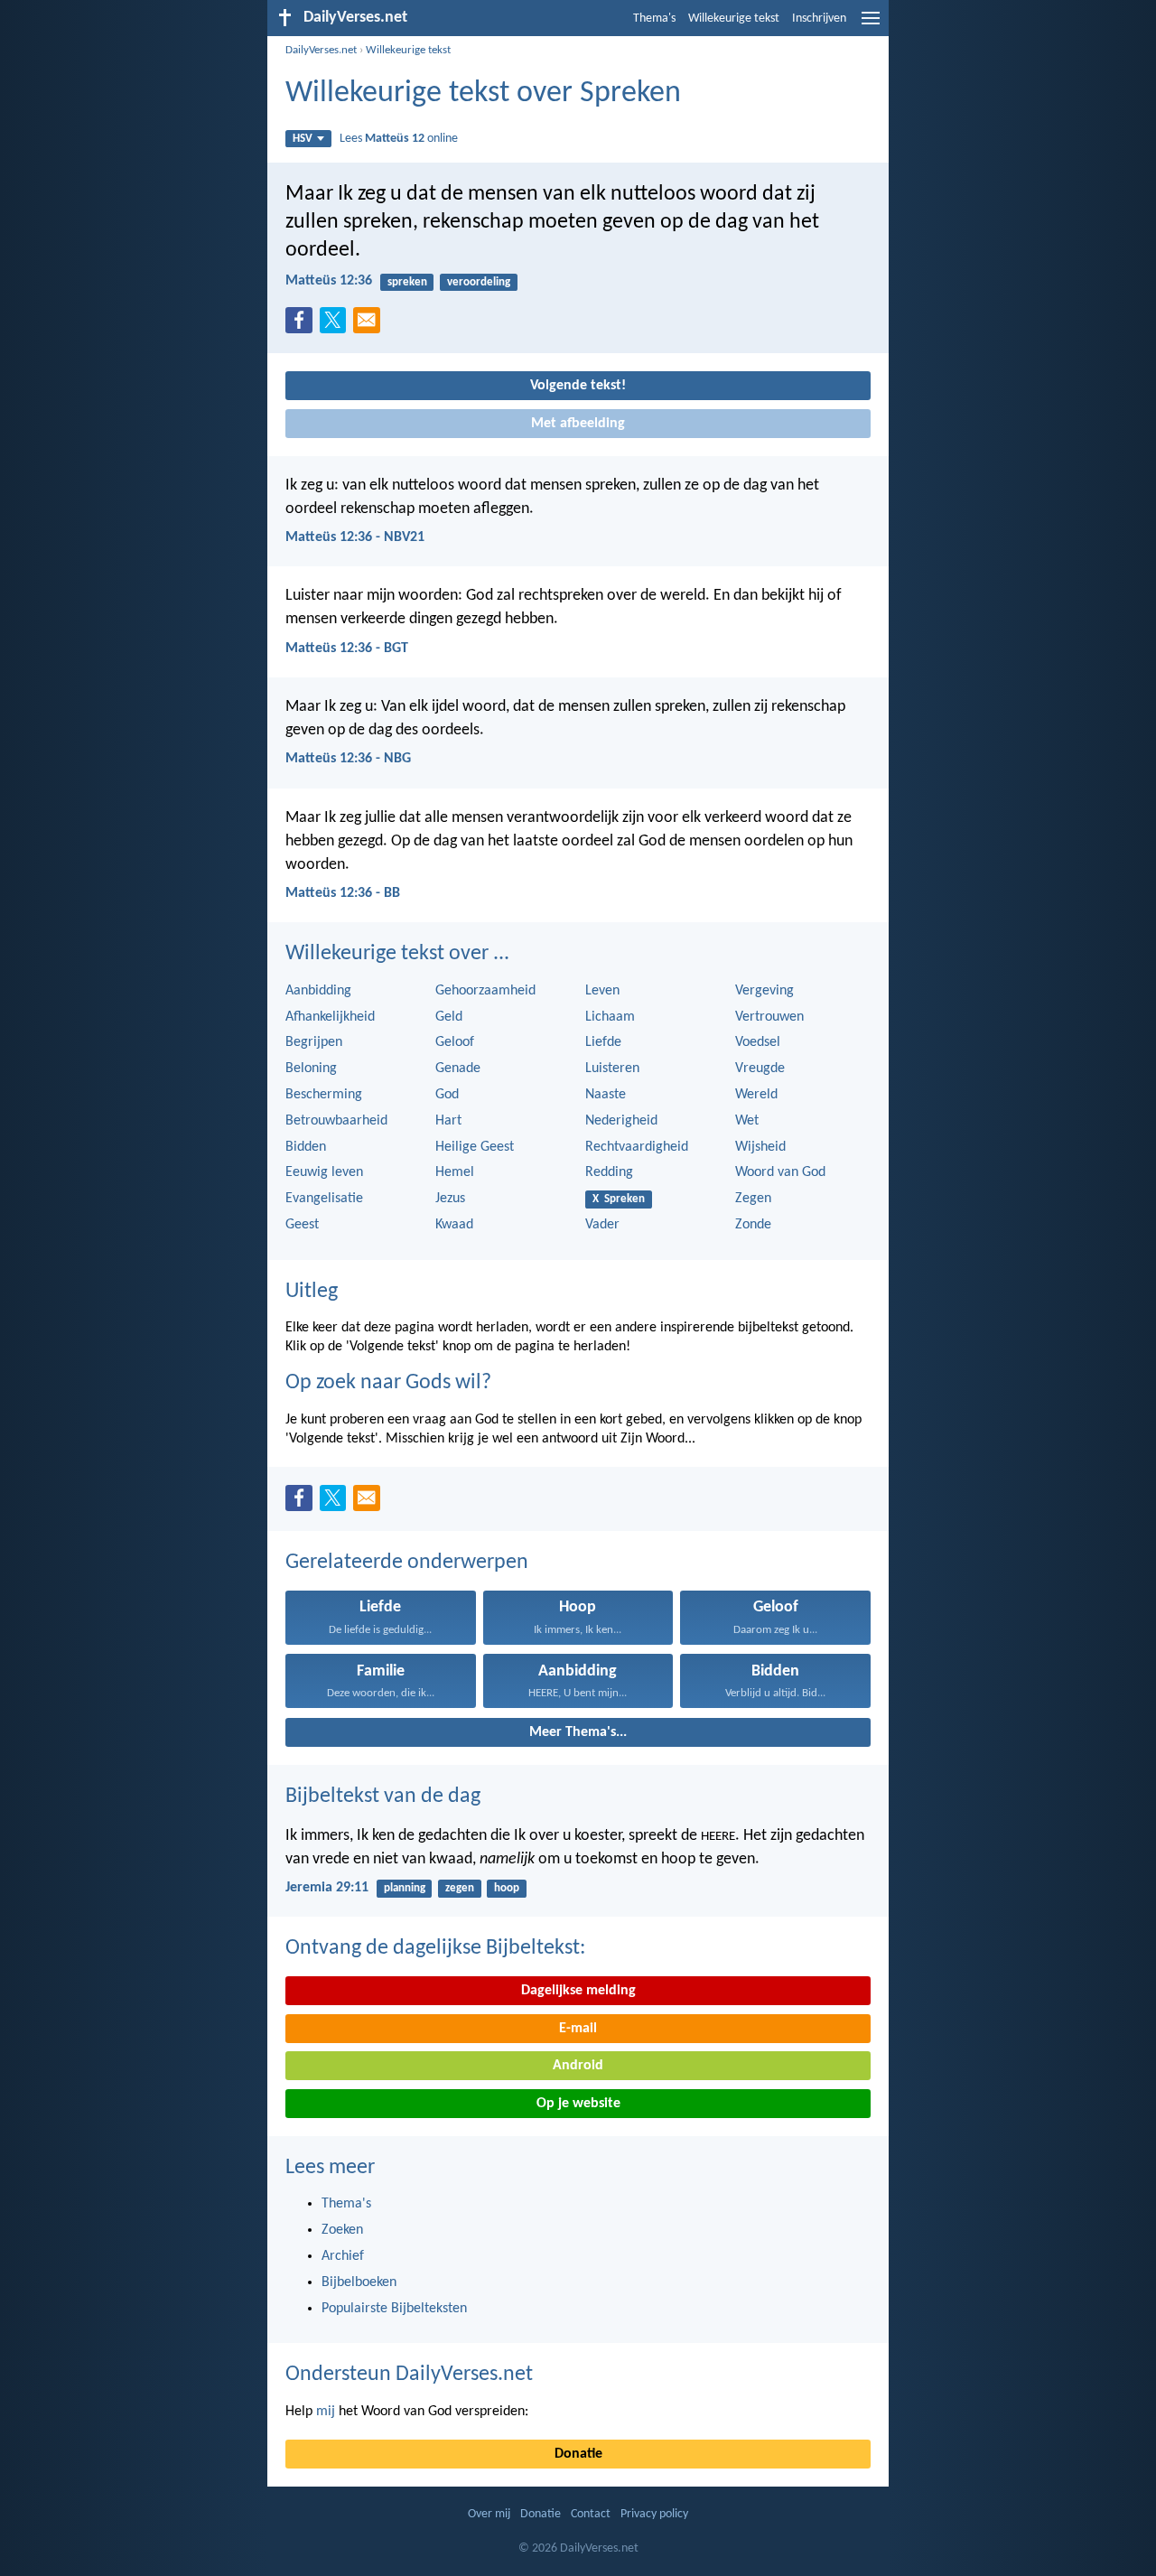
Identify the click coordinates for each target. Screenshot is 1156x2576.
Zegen (753, 1199)
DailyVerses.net (321, 50)
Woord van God (780, 1172)
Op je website (578, 2104)
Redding (609, 1172)
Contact (591, 2514)
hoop (507, 1888)
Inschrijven (819, 19)
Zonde (753, 1225)
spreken (407, 282)
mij (326, 2412)
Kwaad (454, 1225)
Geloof (455, 1042)
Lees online (399, 139)
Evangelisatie (324, 1199)
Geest (302, 1225)
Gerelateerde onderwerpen (407, 1563)
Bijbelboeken (359, 2282)
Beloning (311, 1069)
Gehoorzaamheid (485, 991)
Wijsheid (760, 1147)
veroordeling (479, 282)
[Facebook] (303, 325)
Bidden (306, 1147)
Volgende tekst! (578, 386)
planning (405, 1888)
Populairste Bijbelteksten (394, 2309)
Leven (602, 991)
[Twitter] (337, 325)
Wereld (756, 1095)
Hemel (455, 1172)
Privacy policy (654, 2514)
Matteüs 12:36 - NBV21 (355, 537)
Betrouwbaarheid (336, 1121)
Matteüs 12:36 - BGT (347, 649)
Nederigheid (621, 1121)
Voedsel (758, 1042)
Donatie (578, 2454)
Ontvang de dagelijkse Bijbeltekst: (435, 1948)
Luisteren (612, 1069)
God (447, 1095)
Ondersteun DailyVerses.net (409, 2375)
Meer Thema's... (578, 1732)
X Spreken (619, 1199)
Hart (448, 1121)
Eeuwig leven (324, 1172)
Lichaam (610, 1017)
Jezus (450, 1199)
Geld (449, 1017)
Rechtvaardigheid (637, 1147)
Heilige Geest (475, 1147)
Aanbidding (318, 991)
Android (578, 2066)
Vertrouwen (769, 1017)
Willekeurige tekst (734, 19)
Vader (602, 1225)
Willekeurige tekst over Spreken (483, 93)
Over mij (489, 2514)
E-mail (578, 2029)
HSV (303, 139)
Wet (747, 1121)
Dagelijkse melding (578, 1991)
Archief (343, 2256)
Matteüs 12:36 (329, 281)
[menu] (871, 25)
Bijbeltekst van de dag (383, 1797)
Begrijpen (314, 1042)
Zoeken (342, 2230)
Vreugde (760, 1069)
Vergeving (764, 991)
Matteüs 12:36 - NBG (348, 759)
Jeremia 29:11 (327, 1888)
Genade (458, 1069)
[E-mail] (370, 325)
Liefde (603, 1042)
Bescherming (324, 1095)
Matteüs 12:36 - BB (343, 893)
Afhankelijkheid (330, 1017)
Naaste (606, 1095)
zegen (460, 1888)
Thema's (654, 19)
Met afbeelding (578, 424)
